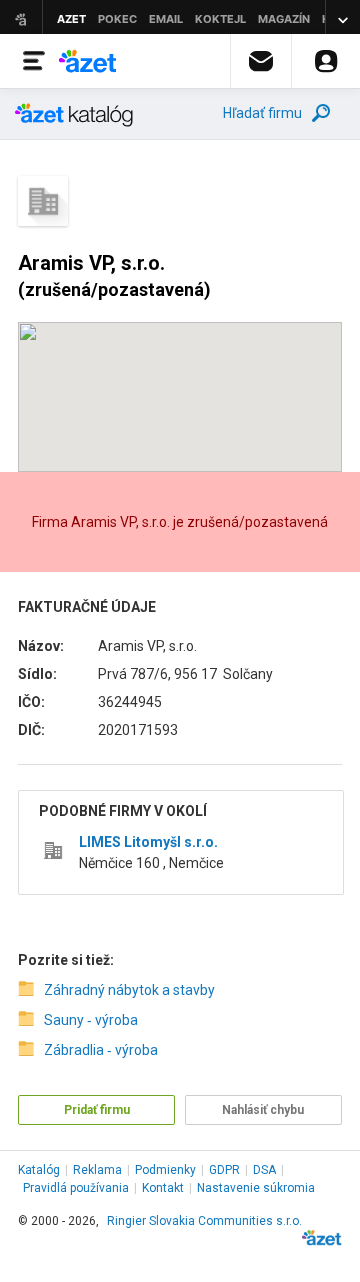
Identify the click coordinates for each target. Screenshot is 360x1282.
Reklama (97, 1170)
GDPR (224, 1170)
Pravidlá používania (76, 1188)
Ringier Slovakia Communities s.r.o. (204, 1221)
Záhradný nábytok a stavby (129, 990)
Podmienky (165, 1170)
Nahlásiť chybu (263, 1110)
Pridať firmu (97, 1110)
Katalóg (39, 1170)
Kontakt (163, 1188)
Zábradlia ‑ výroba (101, 1050)
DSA (264, 1170)
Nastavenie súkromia (256, 1188)
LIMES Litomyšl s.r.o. (148, 842)
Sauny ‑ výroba (91, 1020)
